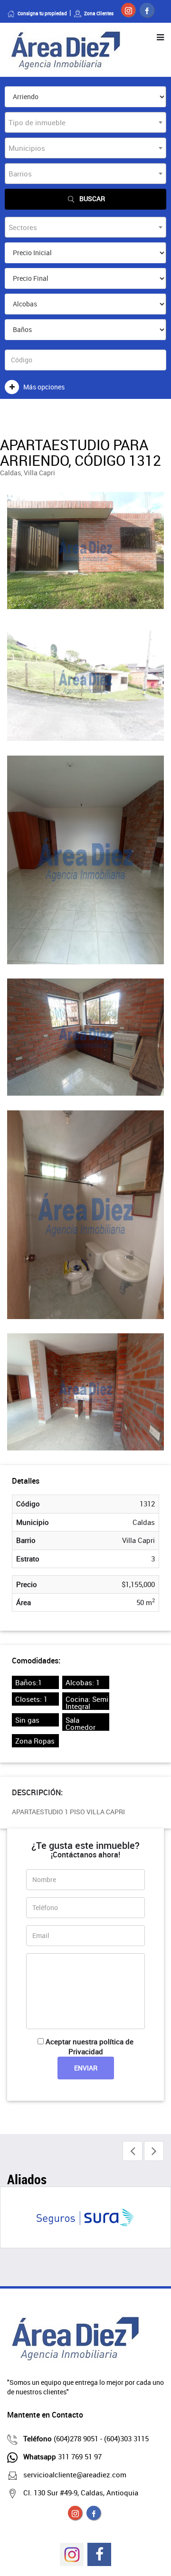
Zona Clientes (99, 13)
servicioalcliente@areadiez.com (75, 2474)
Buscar (92, 199)
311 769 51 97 (62, 2456)
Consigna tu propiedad (42, 13)
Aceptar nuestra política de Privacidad (90, 2046)
